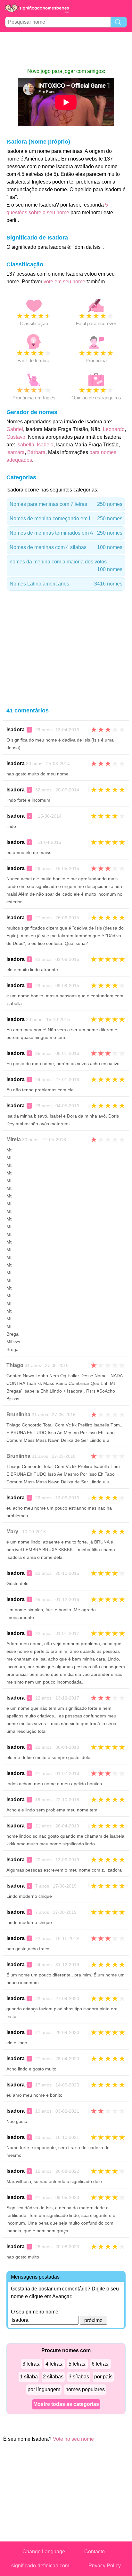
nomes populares (85, 2389)
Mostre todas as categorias (66, 2404)
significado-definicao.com (40, 2566)
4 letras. (54, 2364)
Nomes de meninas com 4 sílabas (66, 547)
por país (103, 2377)
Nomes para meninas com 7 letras (66, 504)
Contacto (95, 2552)
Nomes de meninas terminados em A (66, 533)
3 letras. (31, 2364)
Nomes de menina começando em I (66, 518)
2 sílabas (53, 2377)
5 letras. (78, 2364)
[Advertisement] (66, 50)
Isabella (25, 445)
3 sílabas (79, 2377)
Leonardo (114, 429)
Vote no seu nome (73, 2439)
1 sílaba (29, 2377)
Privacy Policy (105, 2566)
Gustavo (16, 437)
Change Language (44, 2552)
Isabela (45, 445)
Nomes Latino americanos (66, 584)
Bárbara (36, 452)
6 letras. (101, 2364)
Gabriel (15, 429)
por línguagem (44, 2389)
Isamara (16, 452)
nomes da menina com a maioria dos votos (66, 565)
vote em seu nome (64, 282)
